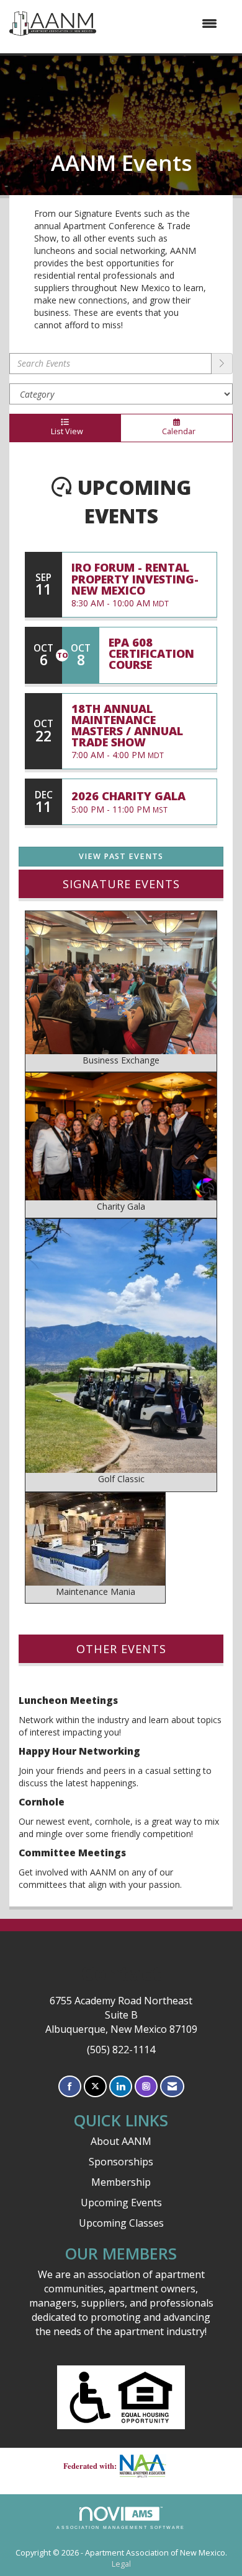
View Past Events (121, 856)
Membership (121, 2182)
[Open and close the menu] (163, 24)
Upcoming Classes (121, 2223)
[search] (222, 364)
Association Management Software (121, 2527)
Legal (121, 2564)
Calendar (177, 431)
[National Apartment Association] (148, 2466)
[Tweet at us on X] (95, 2086)
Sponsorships (121, 2162)
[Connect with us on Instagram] (146, 2086)
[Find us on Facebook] (70, 2086)
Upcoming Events (121, 2203)
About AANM (121, 2141)
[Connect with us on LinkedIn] (121, 2086)
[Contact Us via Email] (172, 2086)
